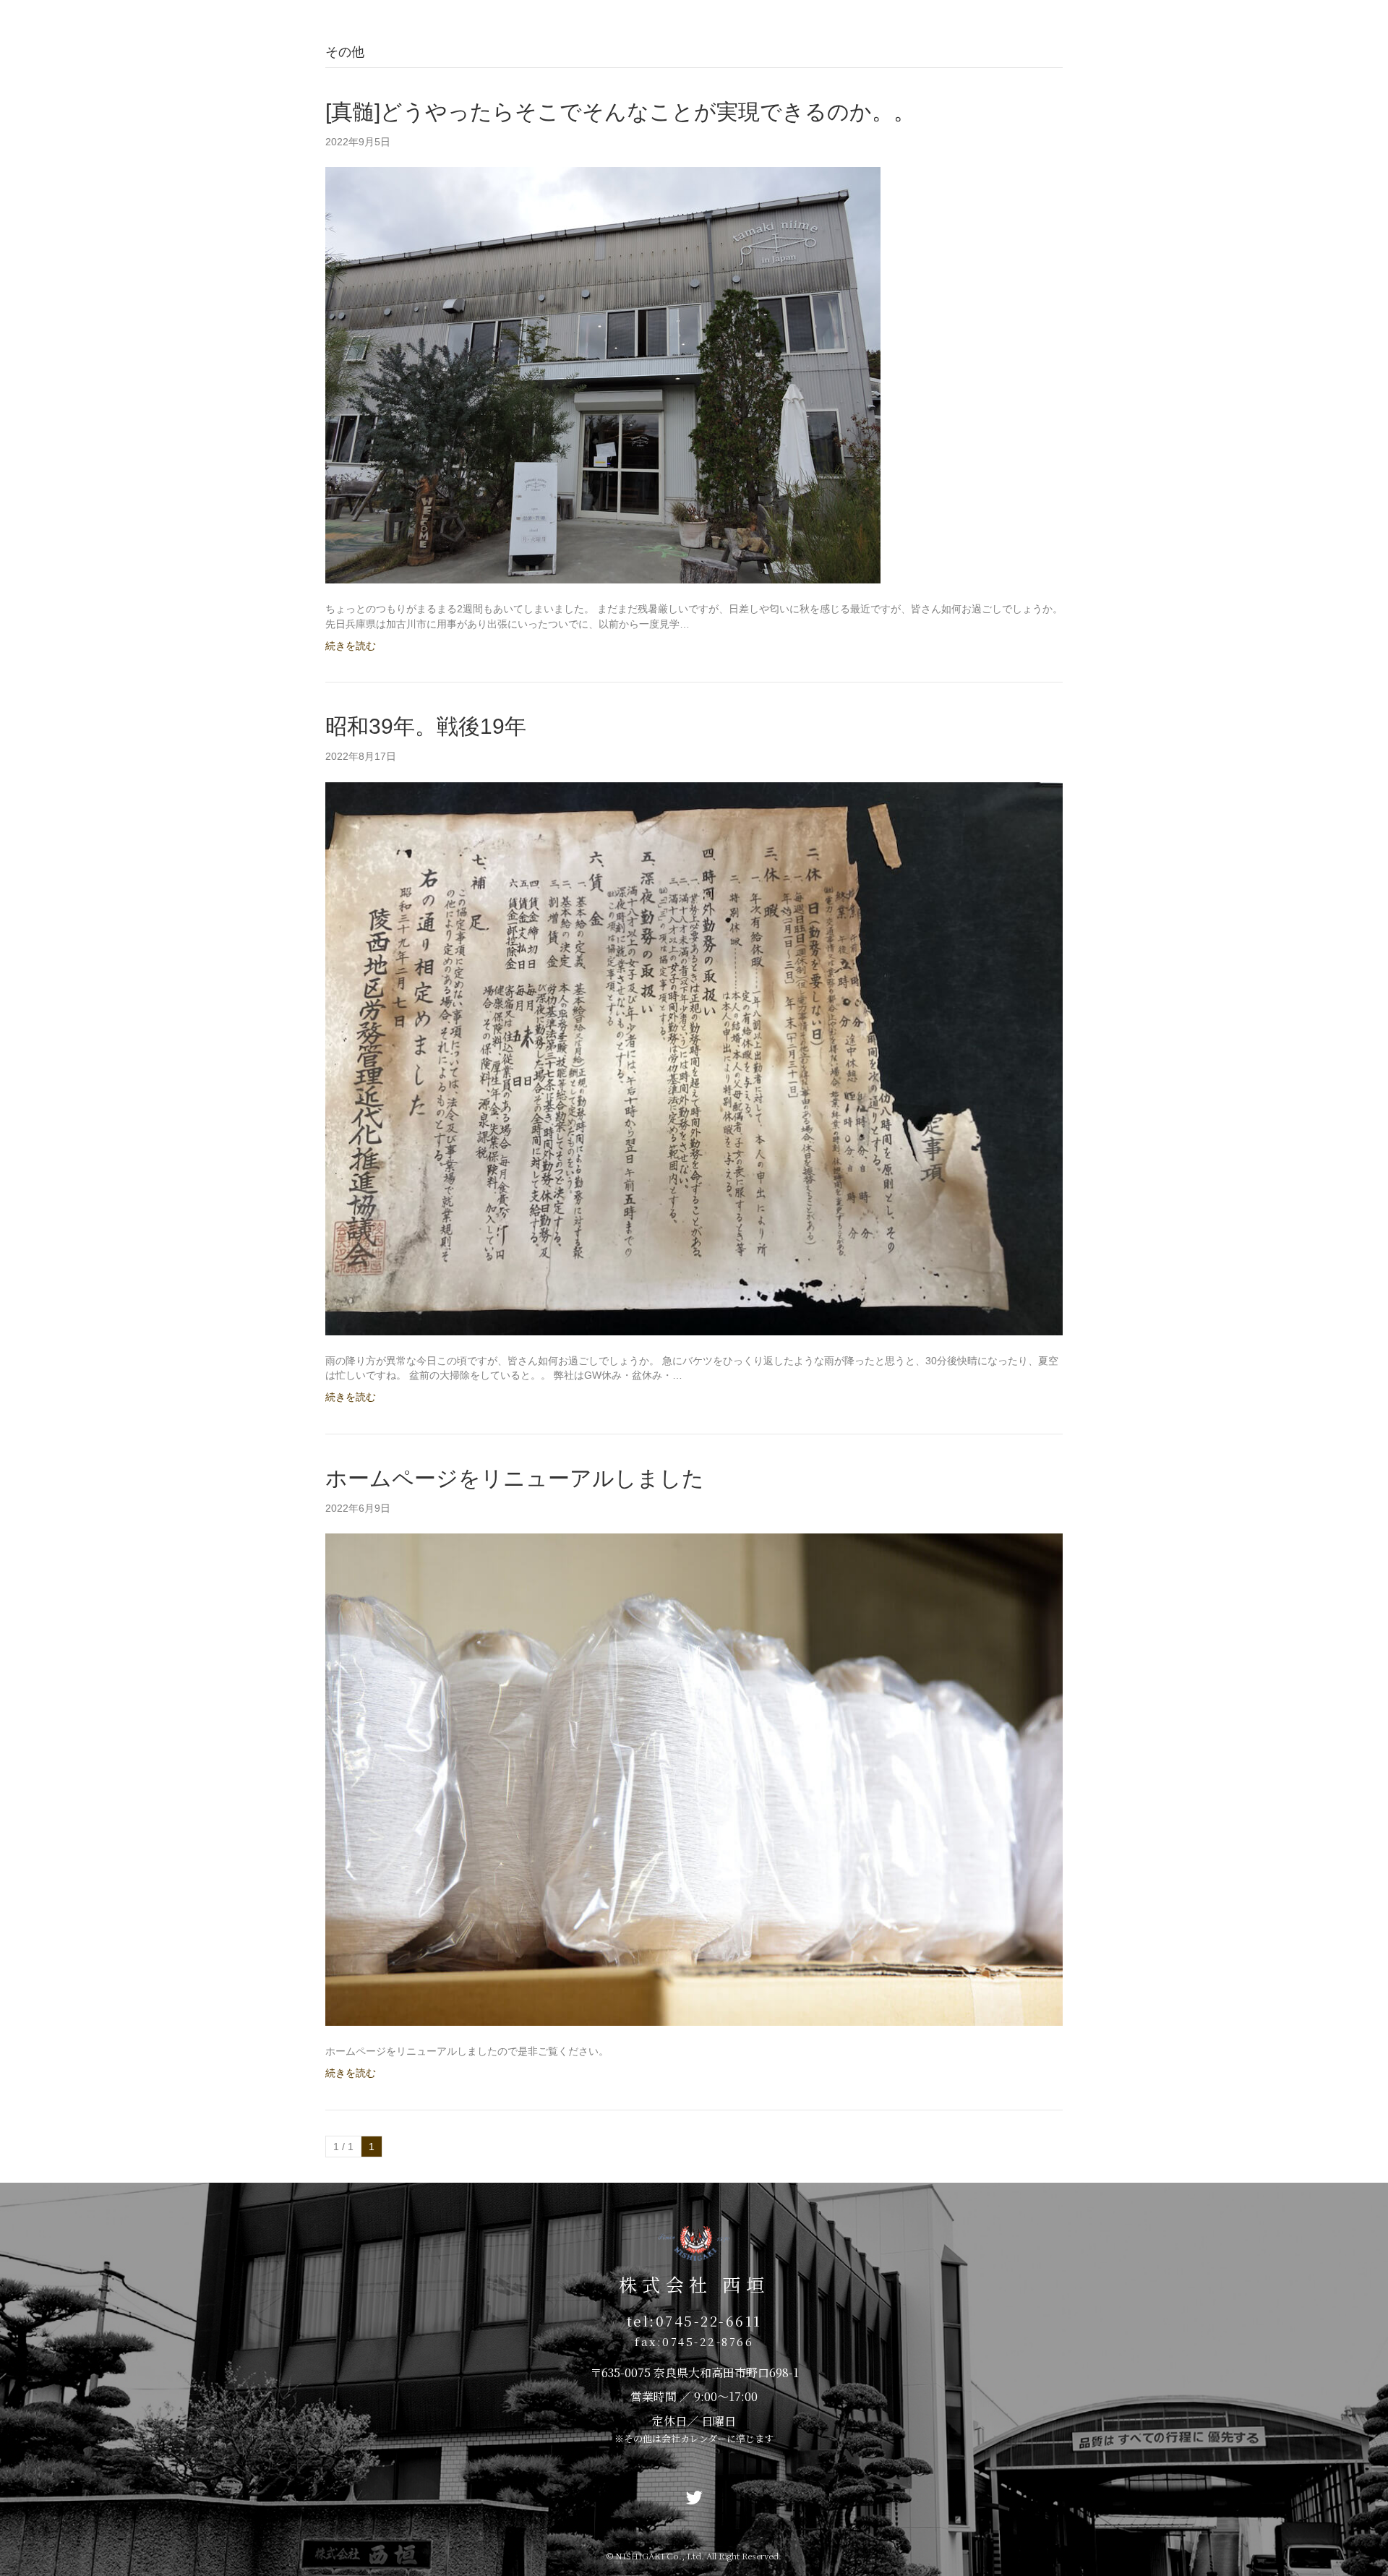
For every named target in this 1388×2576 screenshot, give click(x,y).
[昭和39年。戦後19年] (694, 1058)
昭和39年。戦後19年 (426, 726)
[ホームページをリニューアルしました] (694, 1779)
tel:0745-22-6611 (694, 2320)
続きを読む (351, 646)
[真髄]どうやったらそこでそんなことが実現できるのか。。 (620, 112)
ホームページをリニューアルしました (515, 1478)
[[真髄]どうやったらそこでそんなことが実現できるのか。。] (603, 375)
